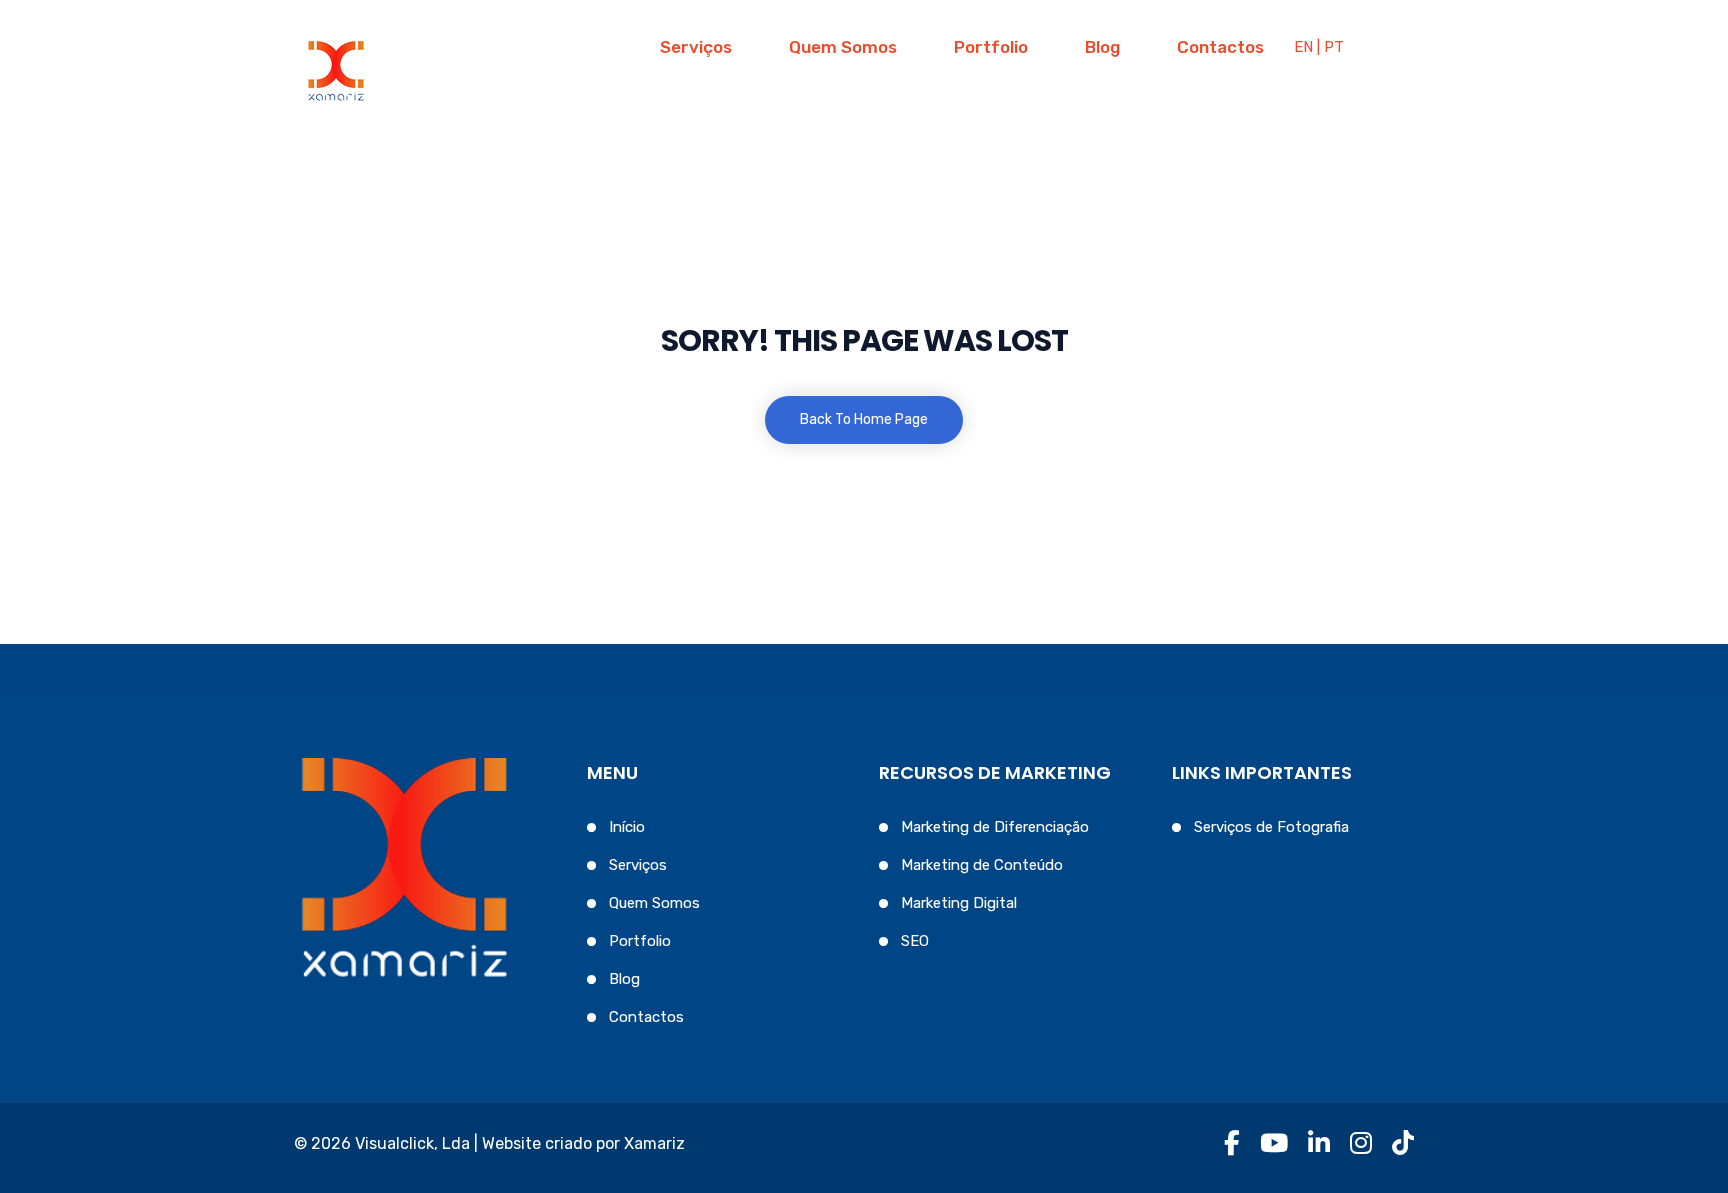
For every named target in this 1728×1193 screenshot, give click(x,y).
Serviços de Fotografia (1271, 827)
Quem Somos (843, 47)
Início (627, 827)
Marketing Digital (959, 903)
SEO (915, 941)
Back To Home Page (864, 419)
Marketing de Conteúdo (982, 865)
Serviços (696, 47)
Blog (1102, 47)
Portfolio (991, 47)
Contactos (1220, 47)
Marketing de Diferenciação (995, 827)
